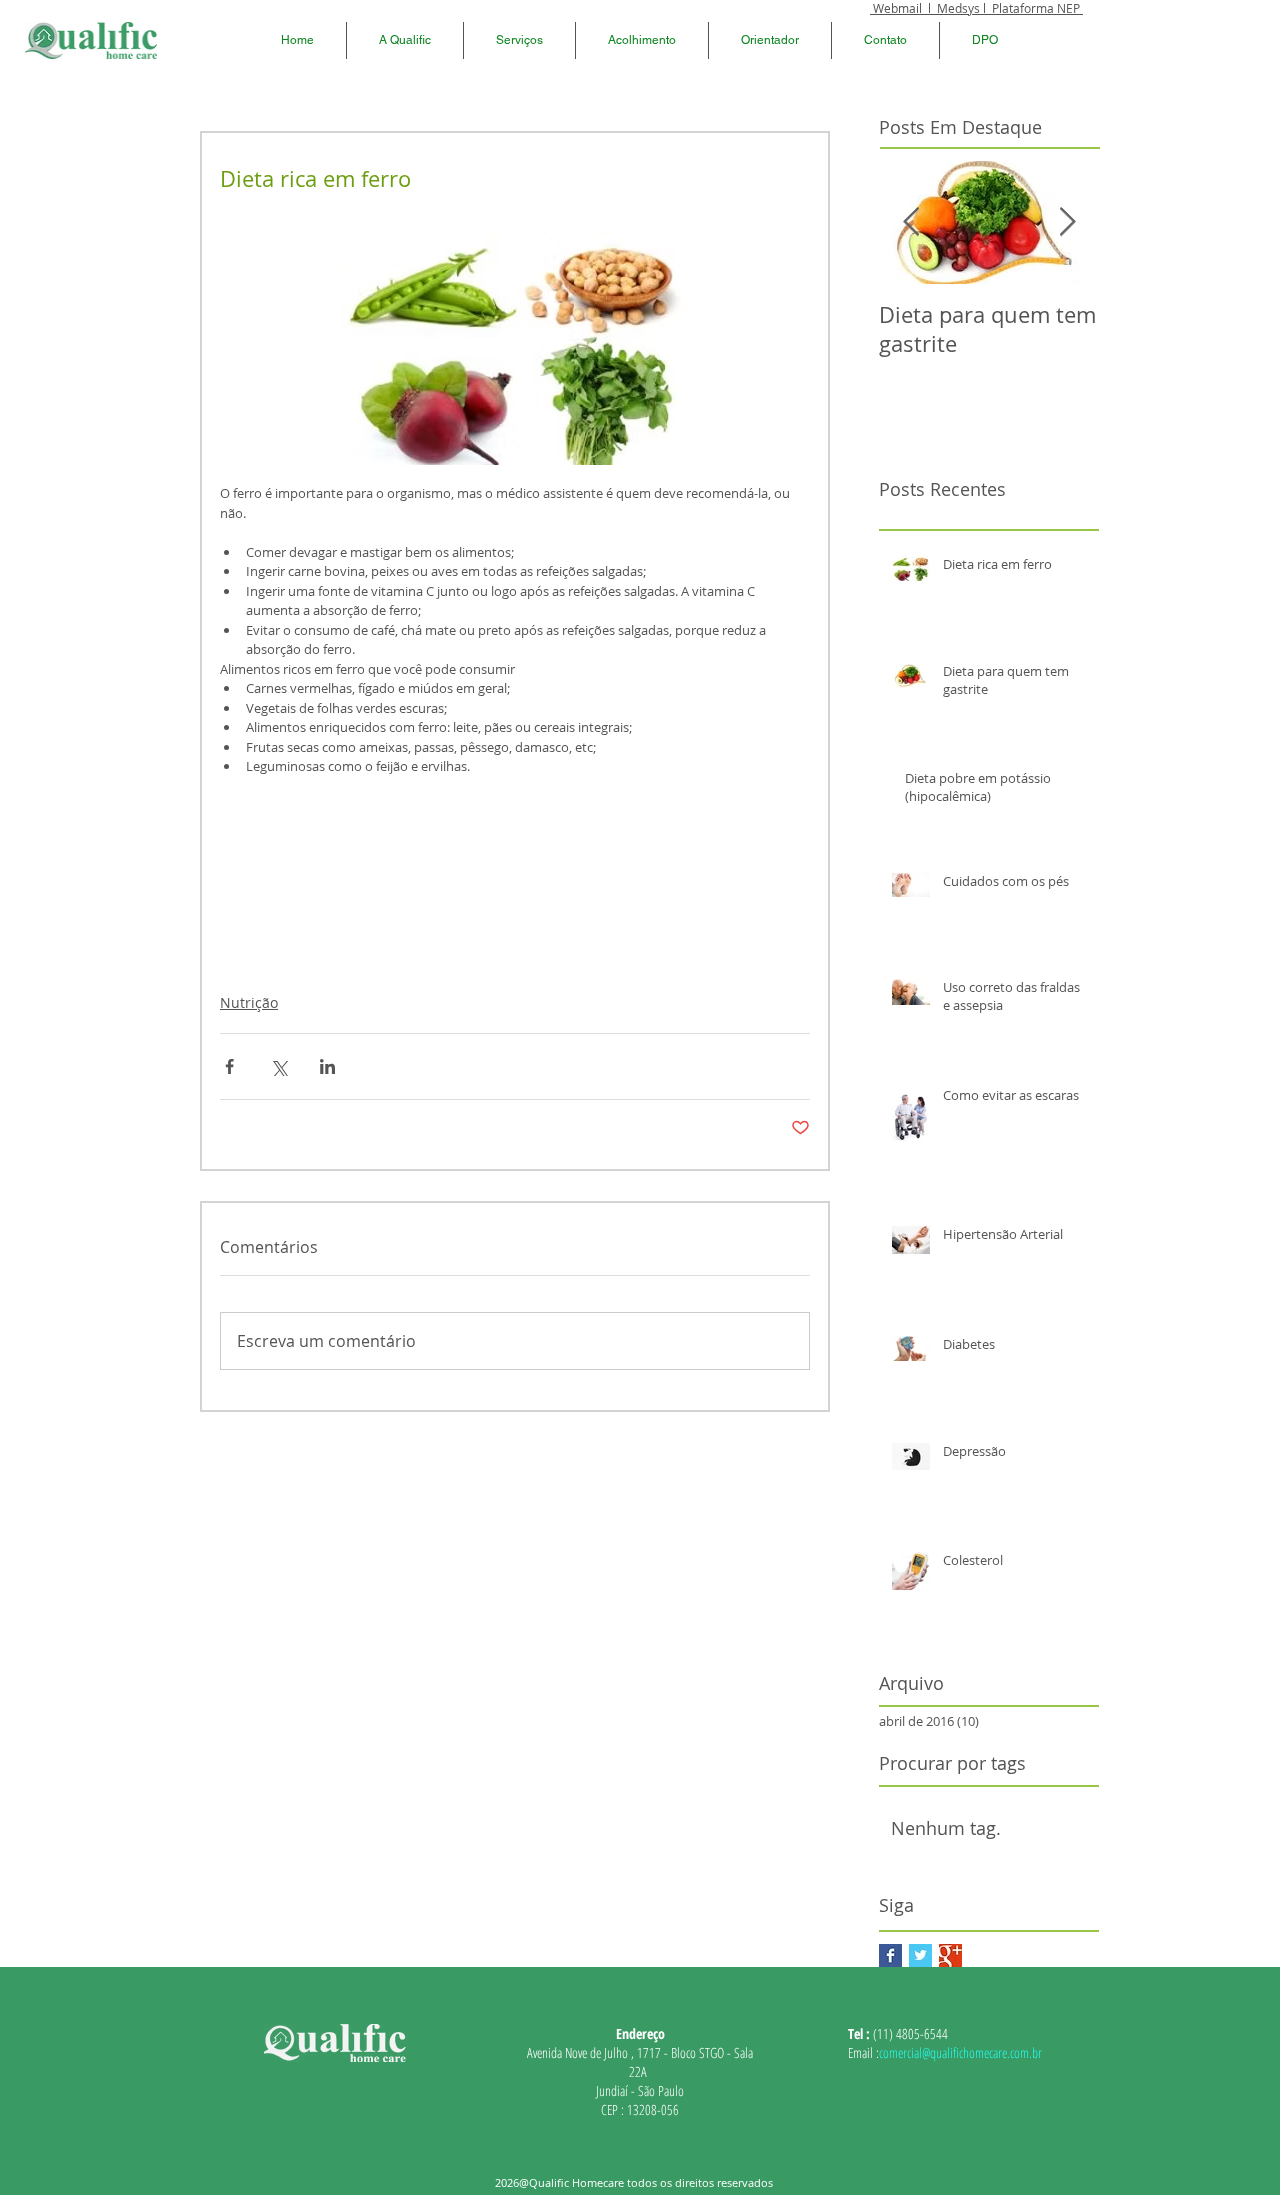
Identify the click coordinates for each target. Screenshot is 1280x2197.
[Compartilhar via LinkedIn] (327, 1066)
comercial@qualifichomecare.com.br (960, 2052)
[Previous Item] (911, 222)
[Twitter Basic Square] (920, 1955)
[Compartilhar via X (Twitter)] (278, 1066)
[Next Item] (1067, 222)
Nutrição (249, 1002)
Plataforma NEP (1037, 8)
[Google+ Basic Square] (950, 1955)
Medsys (958, 8)
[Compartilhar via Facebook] (229, 1066)
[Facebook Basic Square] (890, 1955)
